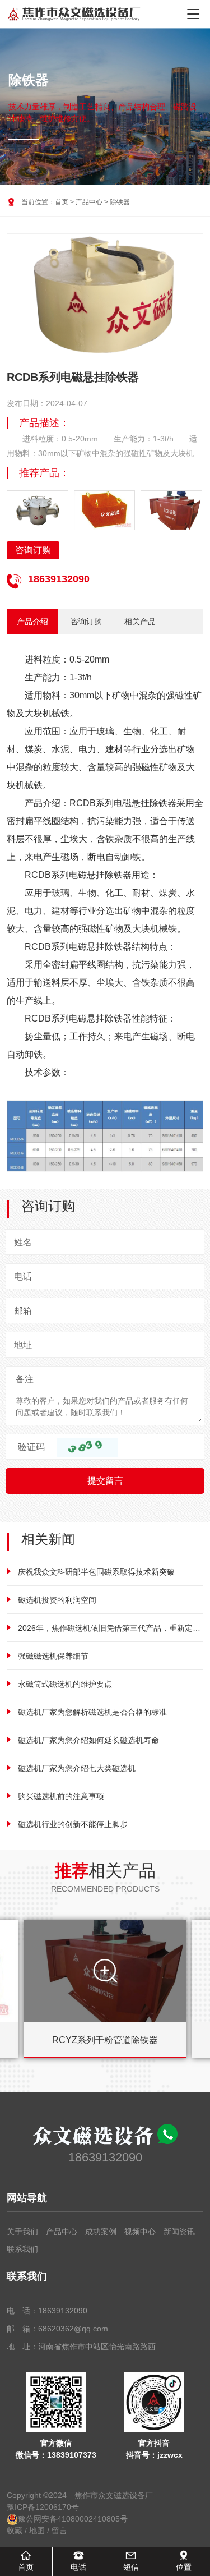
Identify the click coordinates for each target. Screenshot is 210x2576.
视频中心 (140, 2232)
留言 (59, 2531)
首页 (62, 202)
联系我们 (22, 2249)
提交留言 (105, 1481)
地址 (23, 1345)
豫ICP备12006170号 (43, 2507)
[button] (189, 305)
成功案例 (101, 2232)
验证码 (31, 1447)
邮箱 (23, 1311)
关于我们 (22, 2232)
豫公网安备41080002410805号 (73, 2519)
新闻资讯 (179, 2232)
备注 (25, 1379)
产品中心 (89, 202)
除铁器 (120, 202)
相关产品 (140, 622)
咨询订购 (33, 550)
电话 (23, 1277)
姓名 (23, 1242)
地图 (37, 2531)
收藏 (15, 2531)
